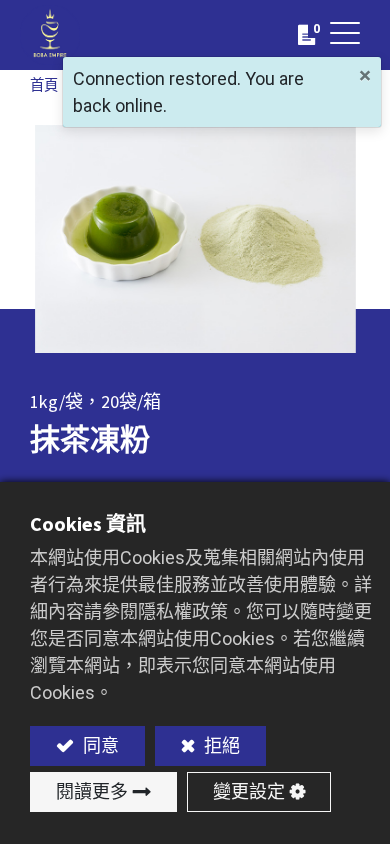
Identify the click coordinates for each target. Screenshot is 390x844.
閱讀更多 (92, 791)
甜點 (160, 85)
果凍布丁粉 (235, 85)
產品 (102, 85)
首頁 (44, 85)
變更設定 (249, 791)
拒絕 (220, 745)
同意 (99, 745)
